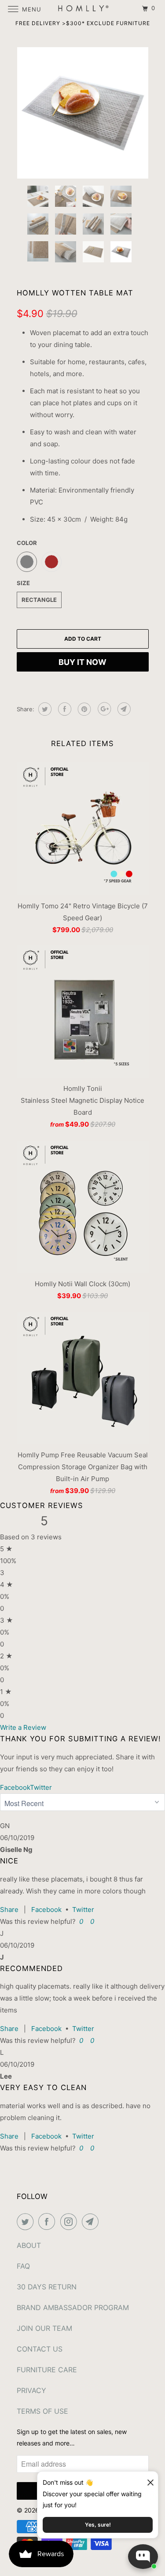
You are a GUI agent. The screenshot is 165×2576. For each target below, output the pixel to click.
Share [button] (9, 1910)
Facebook (46, 1910)
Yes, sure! (98, 2525)
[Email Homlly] (92, 2221)
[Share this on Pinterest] (83, 709)
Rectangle (39, 600)
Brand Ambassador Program (73, 2307)
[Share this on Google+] (103, 709)
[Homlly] (83, 9)
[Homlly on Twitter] (27, 2221)
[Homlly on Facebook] (48, 2221)
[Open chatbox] (143, 2557)
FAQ (23, 2266)
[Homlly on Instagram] (70, 2221)
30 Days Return (47, 2287)
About (29, 2245)
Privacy (31, 2390)
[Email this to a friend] (123, 709)
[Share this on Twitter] (44, 709)
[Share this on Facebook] (64, 709)
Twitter (83, 1910)
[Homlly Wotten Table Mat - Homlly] (83, 113)
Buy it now (82, 662)
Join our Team (44, 2328)
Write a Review (23, 1727)
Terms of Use (42, 2411)
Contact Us (40, 2349)
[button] (80, 1921)
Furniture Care (47, 2370)
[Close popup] (147, 2479)
